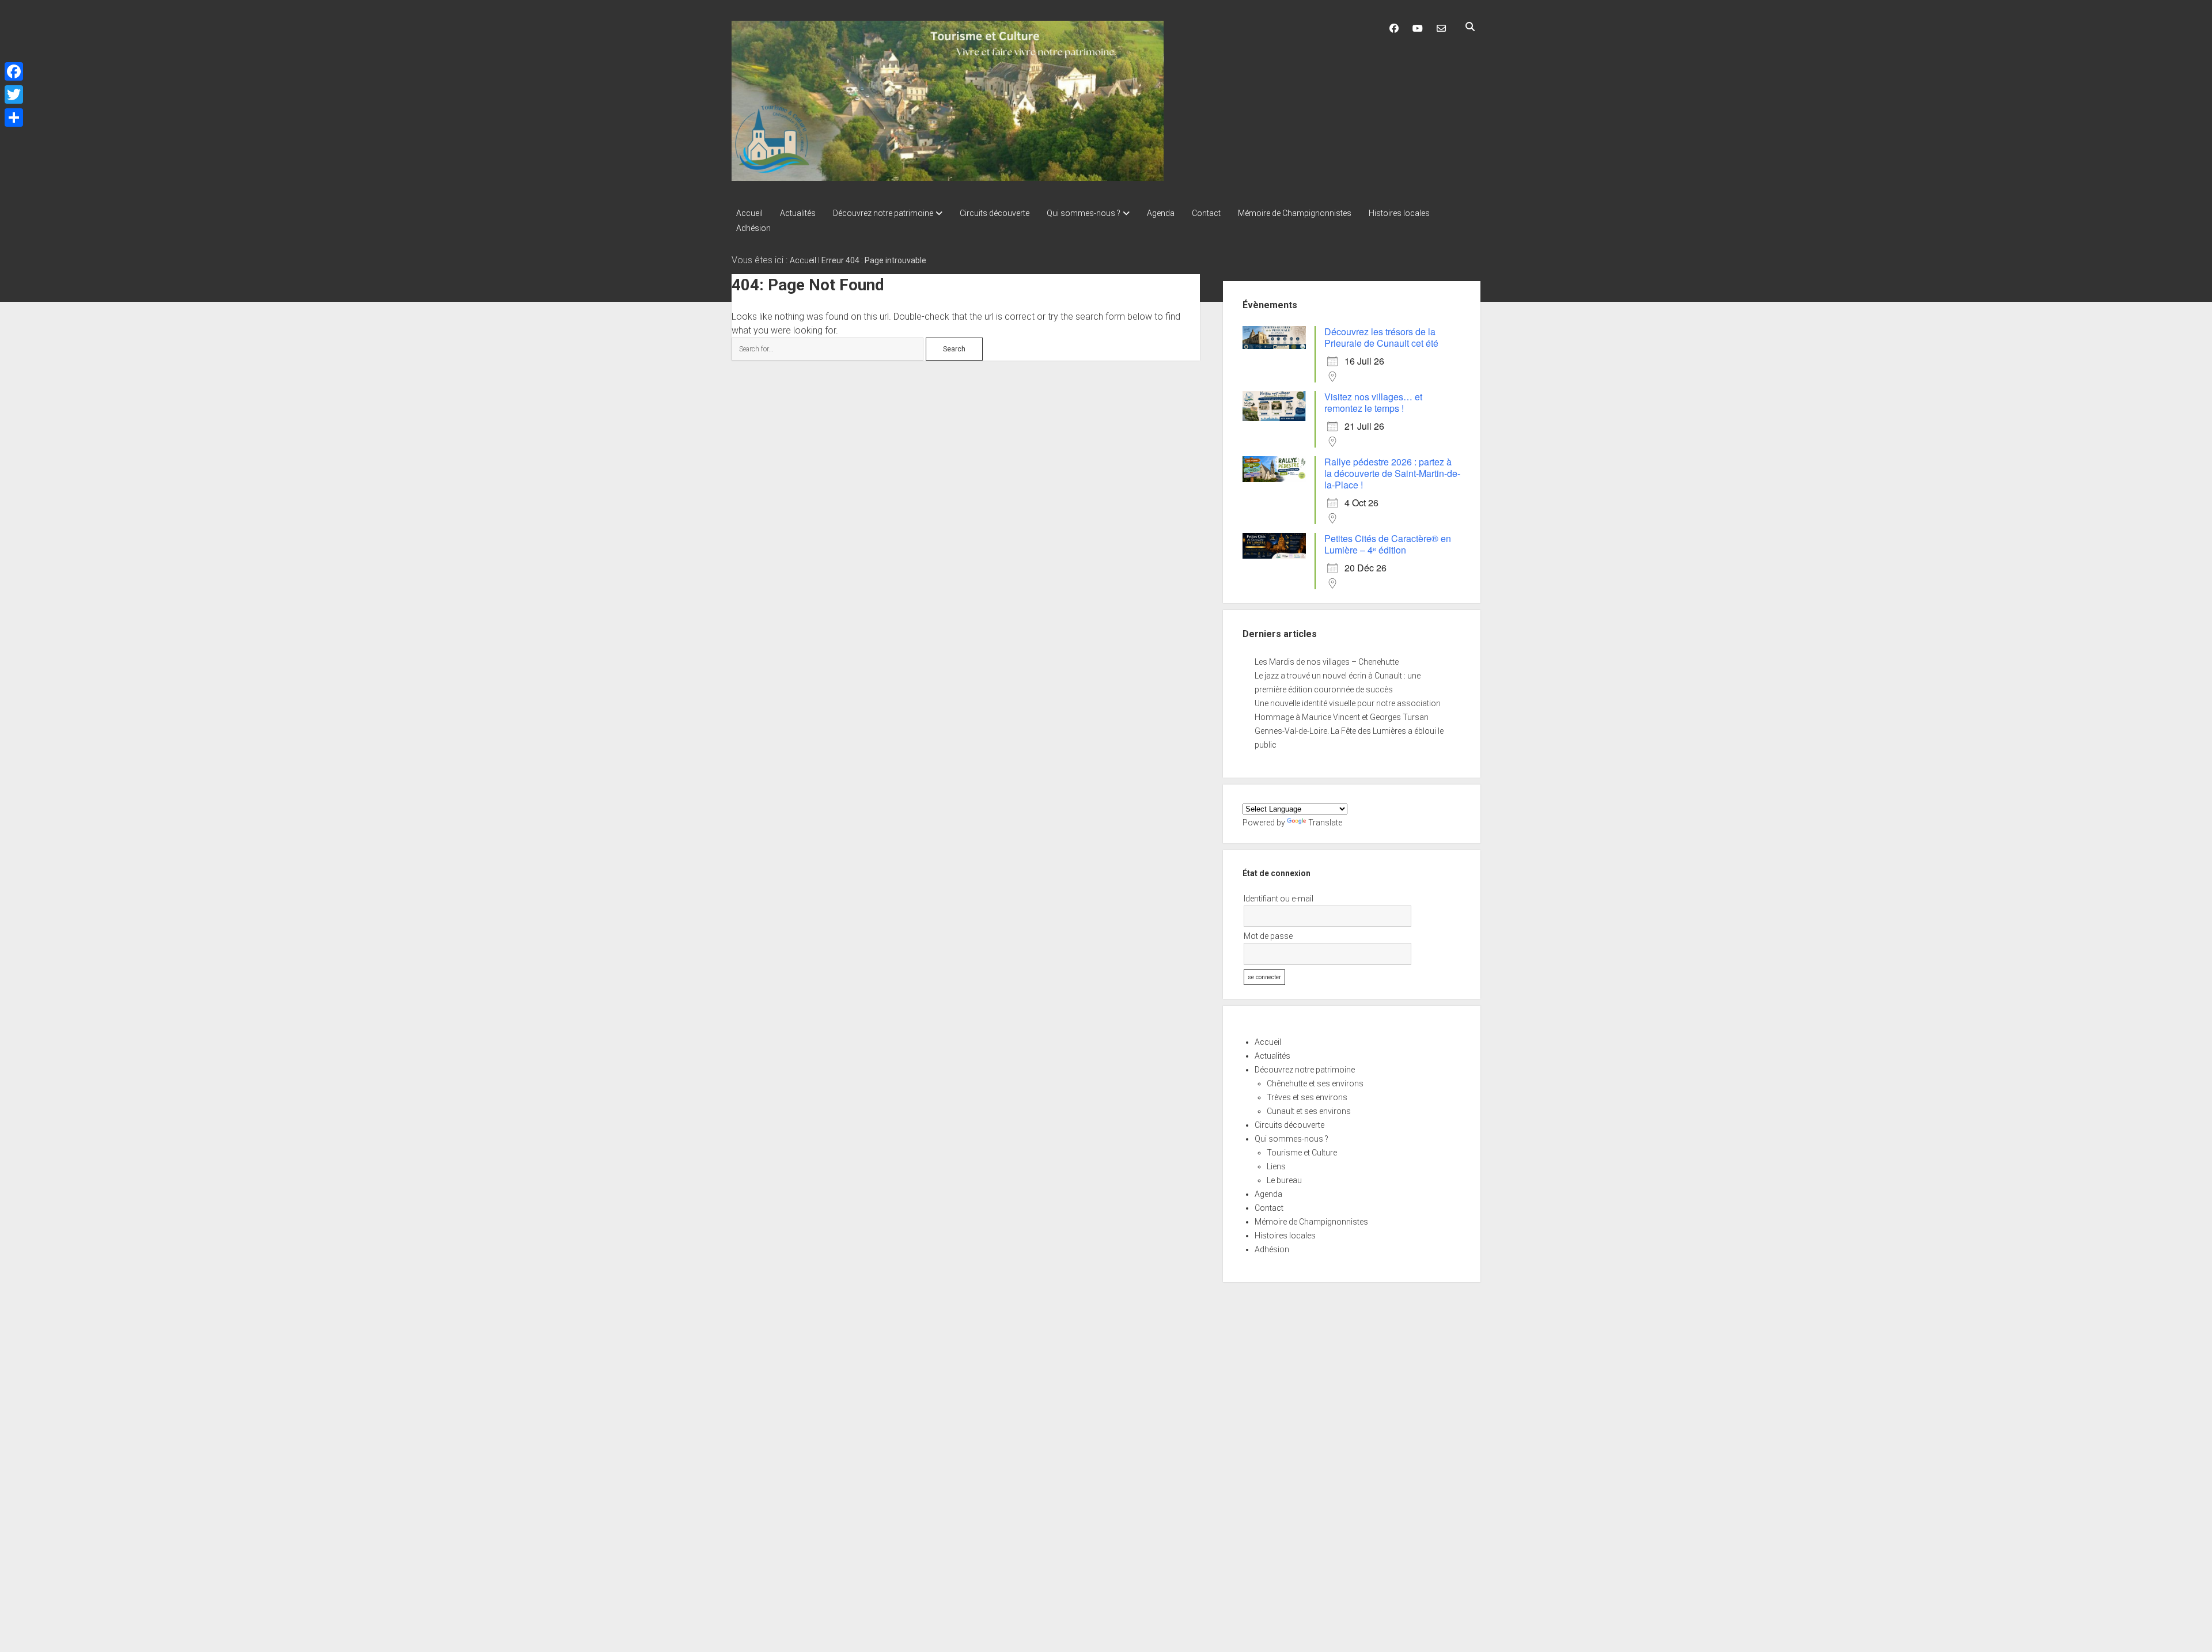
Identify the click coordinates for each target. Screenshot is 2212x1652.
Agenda (1161, 213)
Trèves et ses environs (1307, 1097)
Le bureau (1284, 1180)
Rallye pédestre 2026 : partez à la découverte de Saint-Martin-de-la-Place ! (1392, 473)
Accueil (749, 213)
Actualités (798, 213)
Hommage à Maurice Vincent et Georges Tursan (1342, 717)
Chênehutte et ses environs (1315, 1083)
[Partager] (14, 118)
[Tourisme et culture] (948, 177)
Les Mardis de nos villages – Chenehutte (1327, 662)
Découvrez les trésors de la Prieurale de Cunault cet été (1381, 337)
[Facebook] (14, 71)
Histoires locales (1399, 213)
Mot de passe (1268, 936)
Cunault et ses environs (1309, 1111)
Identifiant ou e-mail (1279, 899)
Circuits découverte (995, 213)
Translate (1325, 823)
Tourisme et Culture (1302, 1153)
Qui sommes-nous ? (1084, 213)
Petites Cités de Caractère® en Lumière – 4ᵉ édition (1388, 544)
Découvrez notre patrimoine (883, 213)
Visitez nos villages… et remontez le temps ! (1373, 402)
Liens (1276, 1166)
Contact (1206, 213)
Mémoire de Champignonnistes (1295, 213)
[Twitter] (14, 94)
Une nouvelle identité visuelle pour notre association (1348, 703)
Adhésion (753, 228)
